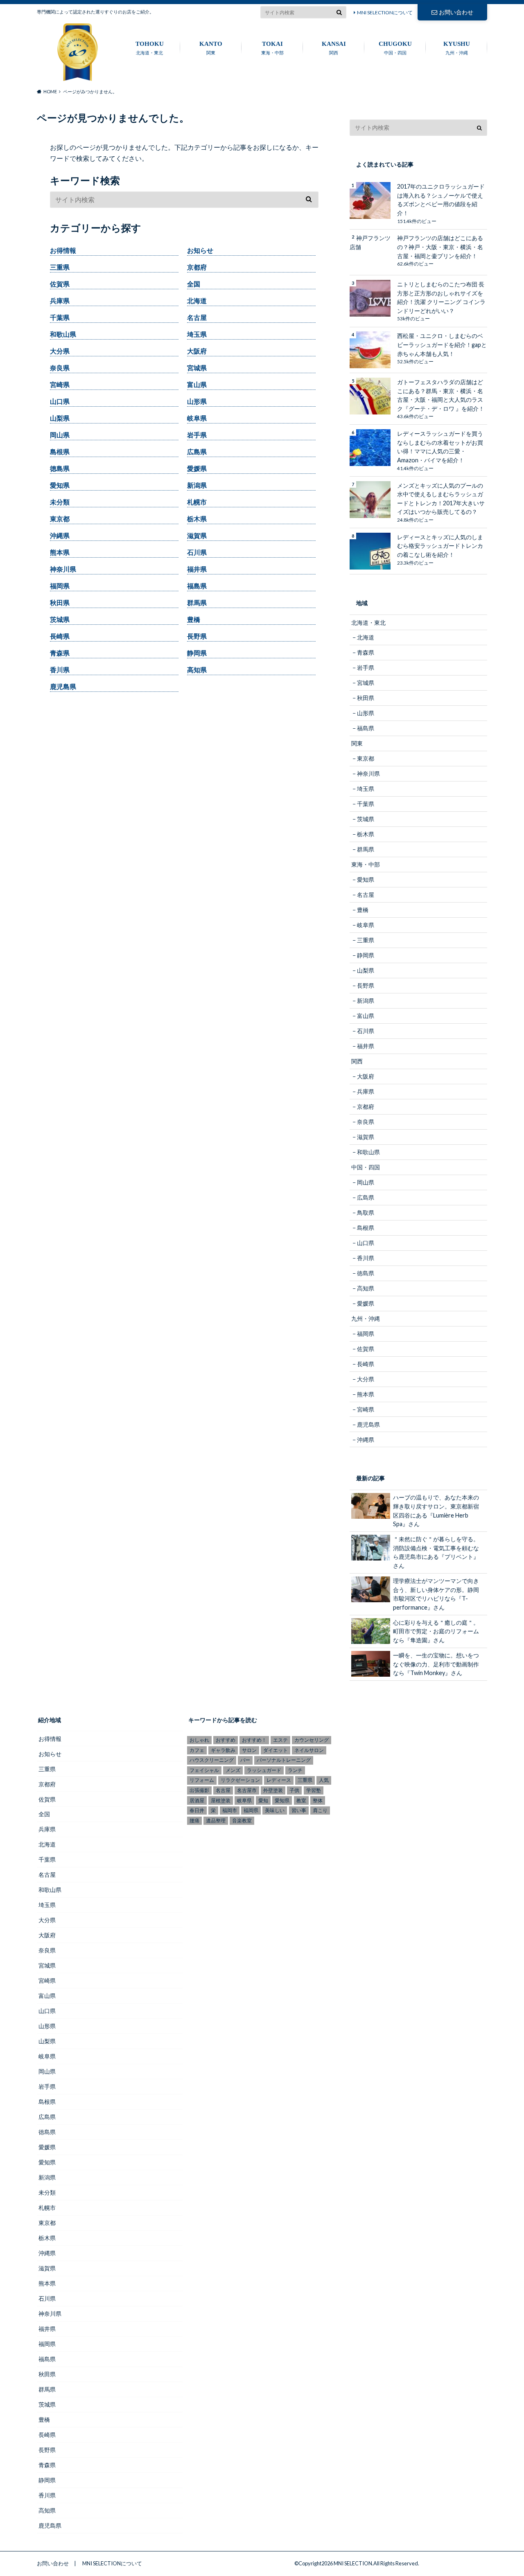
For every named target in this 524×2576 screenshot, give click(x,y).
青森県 (60, 653)
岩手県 (197, 435)
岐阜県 (197, 418)
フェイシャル (204, 1770)
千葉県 (60, 317)
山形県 (197, 401)
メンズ (233, 1770)
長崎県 (60, 636)
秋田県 (60, 602)
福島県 (197, 586)
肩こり (320, 1810)
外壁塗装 (273, 1790)
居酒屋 (197, 1800)
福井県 (197, 569)
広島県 (197, 451)
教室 (301, 1800)
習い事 (299, 1810)
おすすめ (226, 1740)
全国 (194, 284)
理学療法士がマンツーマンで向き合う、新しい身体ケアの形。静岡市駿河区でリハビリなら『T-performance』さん (436, 1594)
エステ (280, 1740)
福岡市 (230, 1810)
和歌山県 (63, 334)
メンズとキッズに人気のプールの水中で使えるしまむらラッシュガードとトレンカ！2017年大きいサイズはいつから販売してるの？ (441, 499)
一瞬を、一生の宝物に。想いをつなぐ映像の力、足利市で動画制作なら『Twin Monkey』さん (436, 1664)
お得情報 (63, 250)
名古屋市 (247, 1790)
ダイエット (276, 1750)
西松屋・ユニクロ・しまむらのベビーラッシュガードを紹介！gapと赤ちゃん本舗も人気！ (442, 345)
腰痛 (194, 1821)
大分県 (60, 351)
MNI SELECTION (353, 2563)
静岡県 (197, 653)
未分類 (60, 502)
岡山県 (60, 435)
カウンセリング (312, 1740)
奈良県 (60, 368)
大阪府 (197, 351)
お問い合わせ (456, 12)
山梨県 (60, 418)
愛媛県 (197, 468)
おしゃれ (199, 1740)
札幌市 (197, 502)
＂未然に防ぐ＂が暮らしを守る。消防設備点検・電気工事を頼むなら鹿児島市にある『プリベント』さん (436, 1552)
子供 (294, 1790)
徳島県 (60, 468)
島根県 (60, 451)
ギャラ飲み (223, 1750)
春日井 (197, 1810)
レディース (279, 1780)
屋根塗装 (221, 1800)
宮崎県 (60, 384)
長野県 (197, 636)
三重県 (60, 267)
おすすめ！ (254, 1740)
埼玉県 (197, 334)
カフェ (197, 1750)
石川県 (197, 552)
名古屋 (197, 317)
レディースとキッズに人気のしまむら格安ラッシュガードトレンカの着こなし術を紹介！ (440, 546)
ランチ (295, 1770)
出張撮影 (199, 1790)
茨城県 (60, 619)
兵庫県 (60, 301)
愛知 (263, 1800)
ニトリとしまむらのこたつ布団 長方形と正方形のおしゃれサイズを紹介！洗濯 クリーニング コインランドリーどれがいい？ (441, 297)
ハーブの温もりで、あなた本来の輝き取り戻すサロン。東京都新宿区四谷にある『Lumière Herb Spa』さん (436, 1511)
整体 (318, 1800)
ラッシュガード (264, 1770)
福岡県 (60, 586)
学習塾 (314, 1790)
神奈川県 (63, 569)
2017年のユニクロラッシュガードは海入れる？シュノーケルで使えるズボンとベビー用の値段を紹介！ (441, 200)
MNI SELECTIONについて (385, 12)
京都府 (197, 267)
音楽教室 (242, 1821)
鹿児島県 (63, 686)
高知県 (197, 670)
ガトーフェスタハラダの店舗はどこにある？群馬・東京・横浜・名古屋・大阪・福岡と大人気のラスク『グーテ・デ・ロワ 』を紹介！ (441, 395)
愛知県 (60, 485)
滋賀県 (197, 535)
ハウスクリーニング (212, 1760)
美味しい (275, 1810)
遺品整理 (216, 1821)
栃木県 (197, 519)
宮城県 (197, 368)
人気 (324, 1780)
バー (245, 1760)
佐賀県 (60, 284)
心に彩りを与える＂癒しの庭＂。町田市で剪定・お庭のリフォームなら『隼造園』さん (436, 1631)
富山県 (197, 384)
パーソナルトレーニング (284, 1760)
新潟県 (197, 485)
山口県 (60, 401)
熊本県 (60, 552)
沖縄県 (60, 535)
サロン (249, 1750)
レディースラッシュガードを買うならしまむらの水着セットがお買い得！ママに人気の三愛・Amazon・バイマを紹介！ (440, 447)
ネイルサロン (309, 1750)
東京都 (60, 519)
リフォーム (202, 1780)
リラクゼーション (240, 1780)
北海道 (197, 301)
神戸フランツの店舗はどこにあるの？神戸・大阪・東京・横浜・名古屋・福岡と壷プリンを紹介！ (440, 247)
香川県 (60, 670)
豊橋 (194, 619)
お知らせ (200, 250)
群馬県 (197, 602)
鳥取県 (366, 1213)
